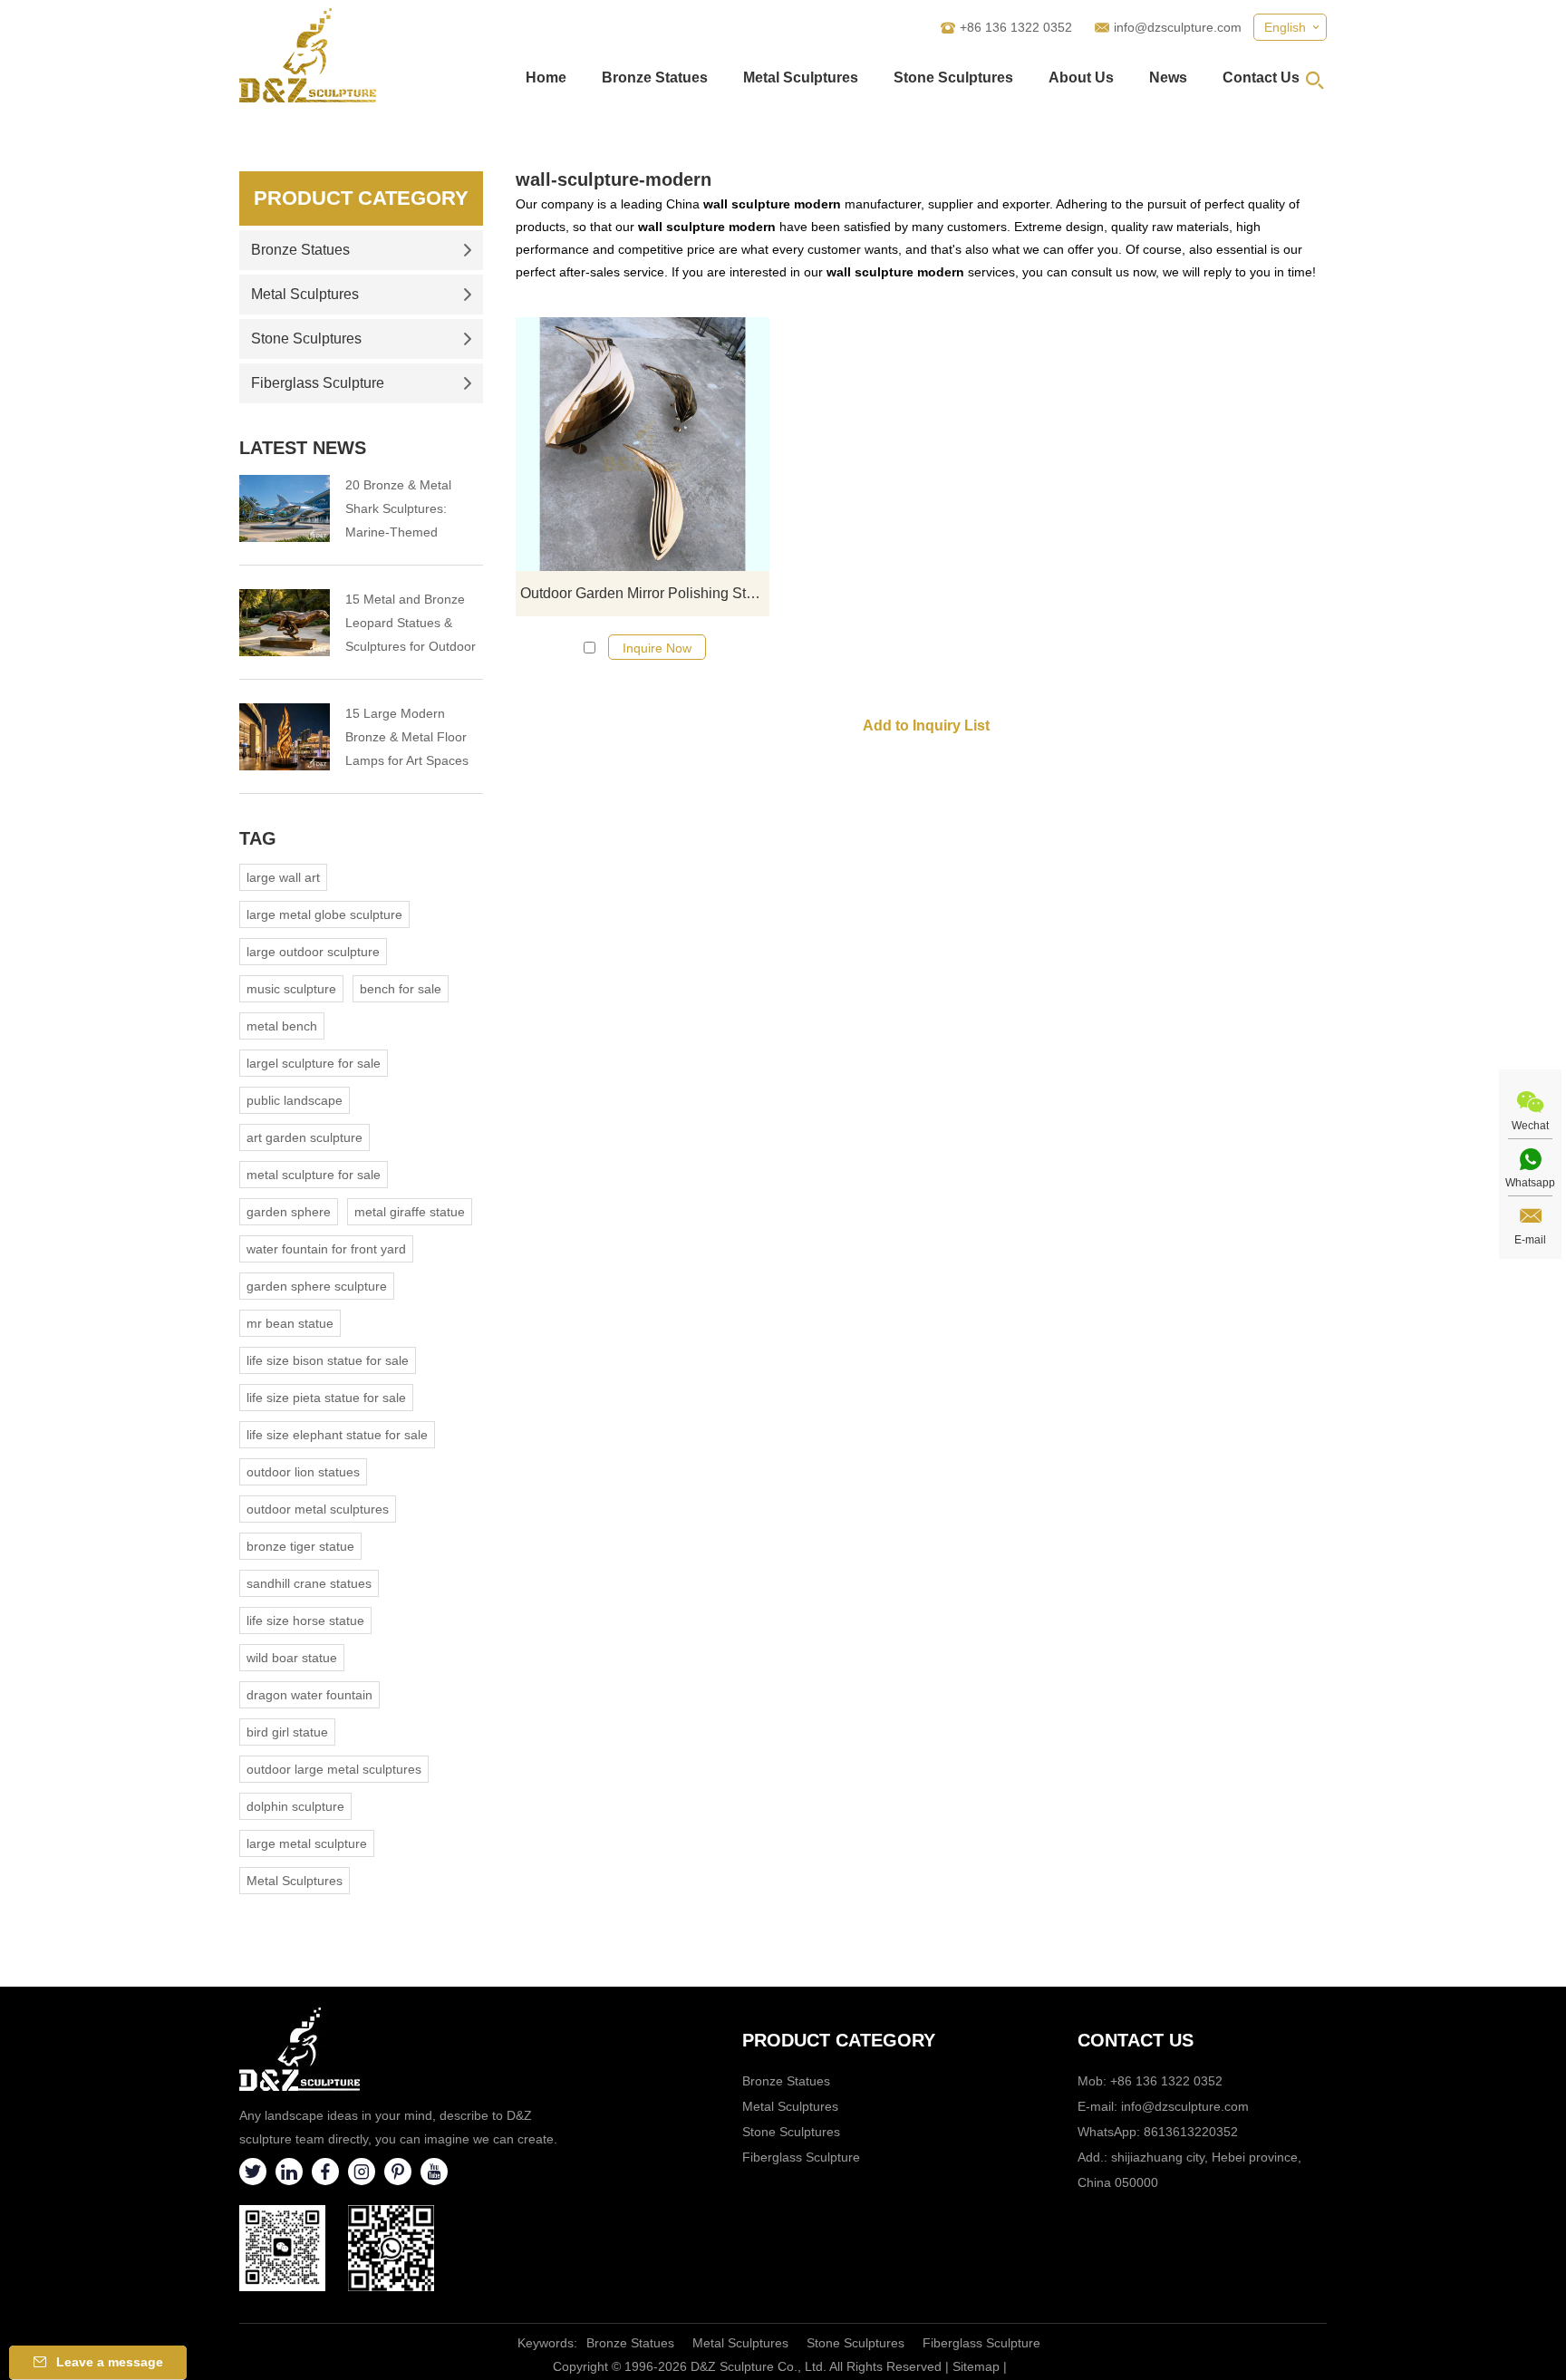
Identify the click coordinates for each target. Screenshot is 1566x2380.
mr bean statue (290, 1323)
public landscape (295, 1100)
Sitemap (976, 2366)
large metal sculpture (307, 1843)
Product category (839, 2040)
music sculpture (291, 989)
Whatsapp (1530, 1183)
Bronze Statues (655, 77)
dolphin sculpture (295, 1806)
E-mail (1530, 1240)
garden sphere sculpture (317, 1286)
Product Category (361, 198)
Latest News (303, 448)
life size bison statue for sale (328, 1360)
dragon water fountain (309, 1695)
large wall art (283, 877)
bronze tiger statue (300, 1546)
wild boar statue (292, 1658)
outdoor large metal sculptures (334, 1769)
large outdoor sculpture (313, 952)
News (1168, 77)
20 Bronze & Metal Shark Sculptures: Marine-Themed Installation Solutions (404, 511)
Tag (258, 838)
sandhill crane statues (309, 1583)
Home (546, 77)
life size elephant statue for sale (337, 1435)
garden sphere (289, 1212)
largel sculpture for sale (314, 1063)
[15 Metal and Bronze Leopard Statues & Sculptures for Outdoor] (285, 623)
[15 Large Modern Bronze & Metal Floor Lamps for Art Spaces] (285, 737)
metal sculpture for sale (314, 1175)
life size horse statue (305, 1621)
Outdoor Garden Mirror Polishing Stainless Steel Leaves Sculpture (645, 593)
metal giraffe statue (410, 1212)
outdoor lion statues (303, 1472)
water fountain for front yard (326, 1249)
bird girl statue (287, 1732)
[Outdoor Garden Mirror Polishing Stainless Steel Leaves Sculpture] (643, 444)
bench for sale (401, 989)
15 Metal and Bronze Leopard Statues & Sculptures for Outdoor (411, 623)
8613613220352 (1191, 2132)
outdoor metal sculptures (318, 1509)
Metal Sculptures (801, 77)
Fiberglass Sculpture (318, 383)
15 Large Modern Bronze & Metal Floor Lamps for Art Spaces (407, 737)
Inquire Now (657, 648)
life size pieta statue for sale (326, 1398)
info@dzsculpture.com (1178, 27)
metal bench (282, 1026)
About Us (1081, 77)
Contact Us (1261, 77)
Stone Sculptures (953, 77)
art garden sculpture (304, 1137)
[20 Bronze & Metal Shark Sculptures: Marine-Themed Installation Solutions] (285, 508)
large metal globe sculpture (324, 914)
